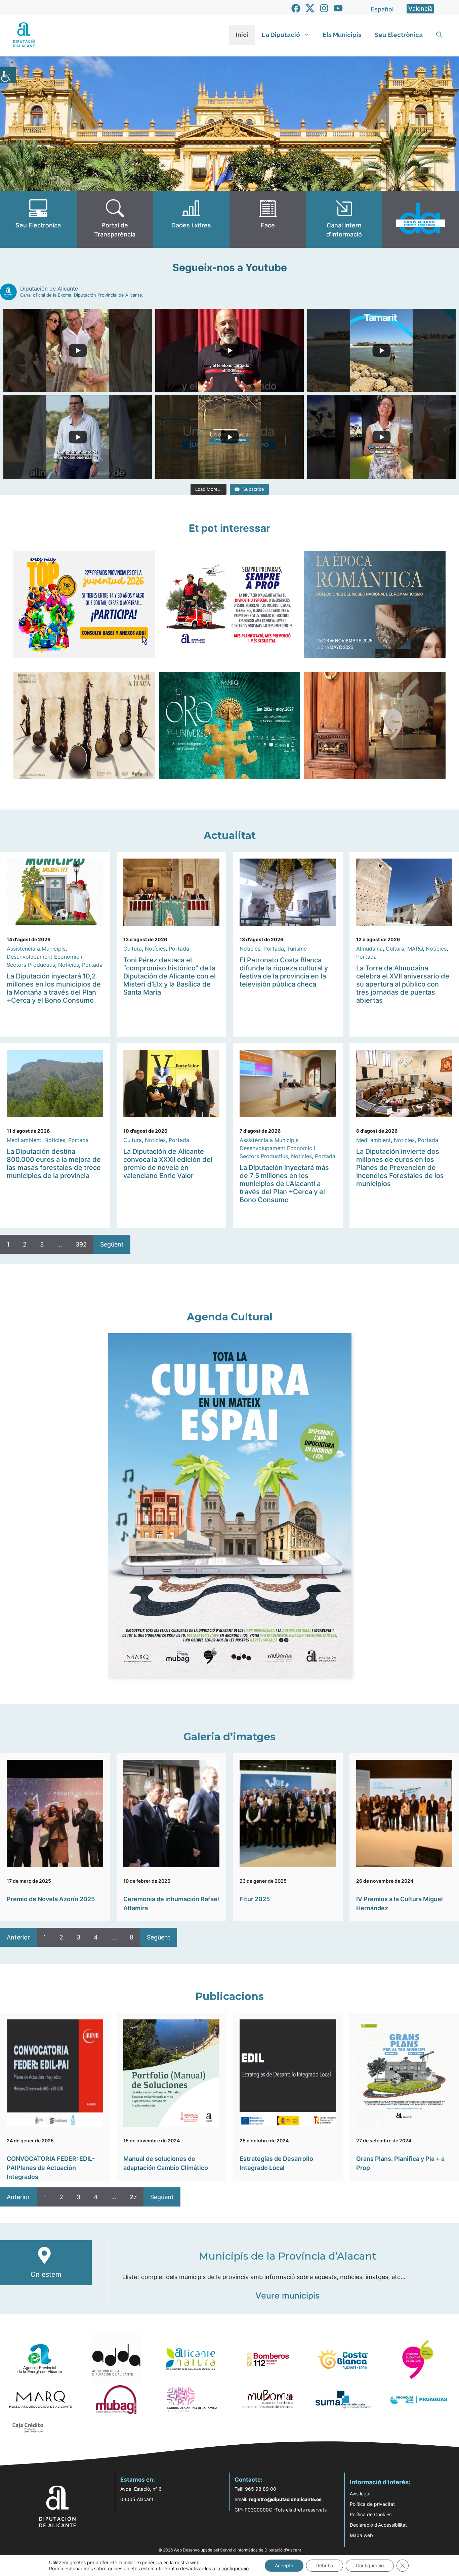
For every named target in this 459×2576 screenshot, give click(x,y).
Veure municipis (287, 2296)
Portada (92, 965)
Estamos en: (138, 2480)
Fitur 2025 (255, 1899)
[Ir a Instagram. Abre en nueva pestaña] (324, 8)
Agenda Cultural (230, 1317)
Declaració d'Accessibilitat (378, 2525)
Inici (242, 35)
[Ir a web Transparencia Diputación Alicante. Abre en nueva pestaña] (115, 219)
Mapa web (361, 2535)
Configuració (370, 2565)
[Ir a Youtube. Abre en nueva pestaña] (338, 8)
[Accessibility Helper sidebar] (8, 75)
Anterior (18, 1937)
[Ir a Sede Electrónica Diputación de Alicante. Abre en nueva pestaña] (38, 219)
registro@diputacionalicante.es (285, 2499)
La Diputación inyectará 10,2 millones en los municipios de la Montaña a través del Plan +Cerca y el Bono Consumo (54, 988)
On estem (46, 2274)
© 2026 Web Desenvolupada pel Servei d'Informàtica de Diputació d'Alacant (230, 2550)
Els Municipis (342, 35)
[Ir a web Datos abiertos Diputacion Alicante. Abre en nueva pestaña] (421, 219)
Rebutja (325, 2565)
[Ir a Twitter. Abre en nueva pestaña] (310, 8)
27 (133, 2197)
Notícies (69, 965)
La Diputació (281, 35)
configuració (235, 2568)
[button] (439, 35)
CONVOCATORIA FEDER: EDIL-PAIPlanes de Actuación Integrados (51, 2168)
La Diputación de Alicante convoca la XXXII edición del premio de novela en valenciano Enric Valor (168, 1164)
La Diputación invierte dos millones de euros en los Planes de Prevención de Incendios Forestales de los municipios (400, 1168)
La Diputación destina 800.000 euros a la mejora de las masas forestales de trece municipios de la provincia (54, 1164)
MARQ (415, 949)
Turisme (297, 949)
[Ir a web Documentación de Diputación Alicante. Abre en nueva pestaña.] (191, 219)
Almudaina (369, 949)
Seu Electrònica (399, 35)
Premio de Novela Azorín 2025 (51, 1899)
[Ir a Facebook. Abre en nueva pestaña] (296, 8)
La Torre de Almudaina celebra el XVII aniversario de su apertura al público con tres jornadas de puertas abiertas (403, 984)
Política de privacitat (372, 2504)
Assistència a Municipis (36, 949)
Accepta (284, 2565)
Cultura (133, 949)
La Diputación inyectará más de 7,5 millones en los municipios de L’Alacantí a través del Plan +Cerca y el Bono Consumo (284, 1184)
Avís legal (360, 2494)
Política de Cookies (371, 2514)
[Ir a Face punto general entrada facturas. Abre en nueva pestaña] (268, 219)
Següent (112, 1244)
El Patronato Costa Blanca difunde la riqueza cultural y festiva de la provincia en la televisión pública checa (284, 972)
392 (81, 1244)
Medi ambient (24, 1140)
